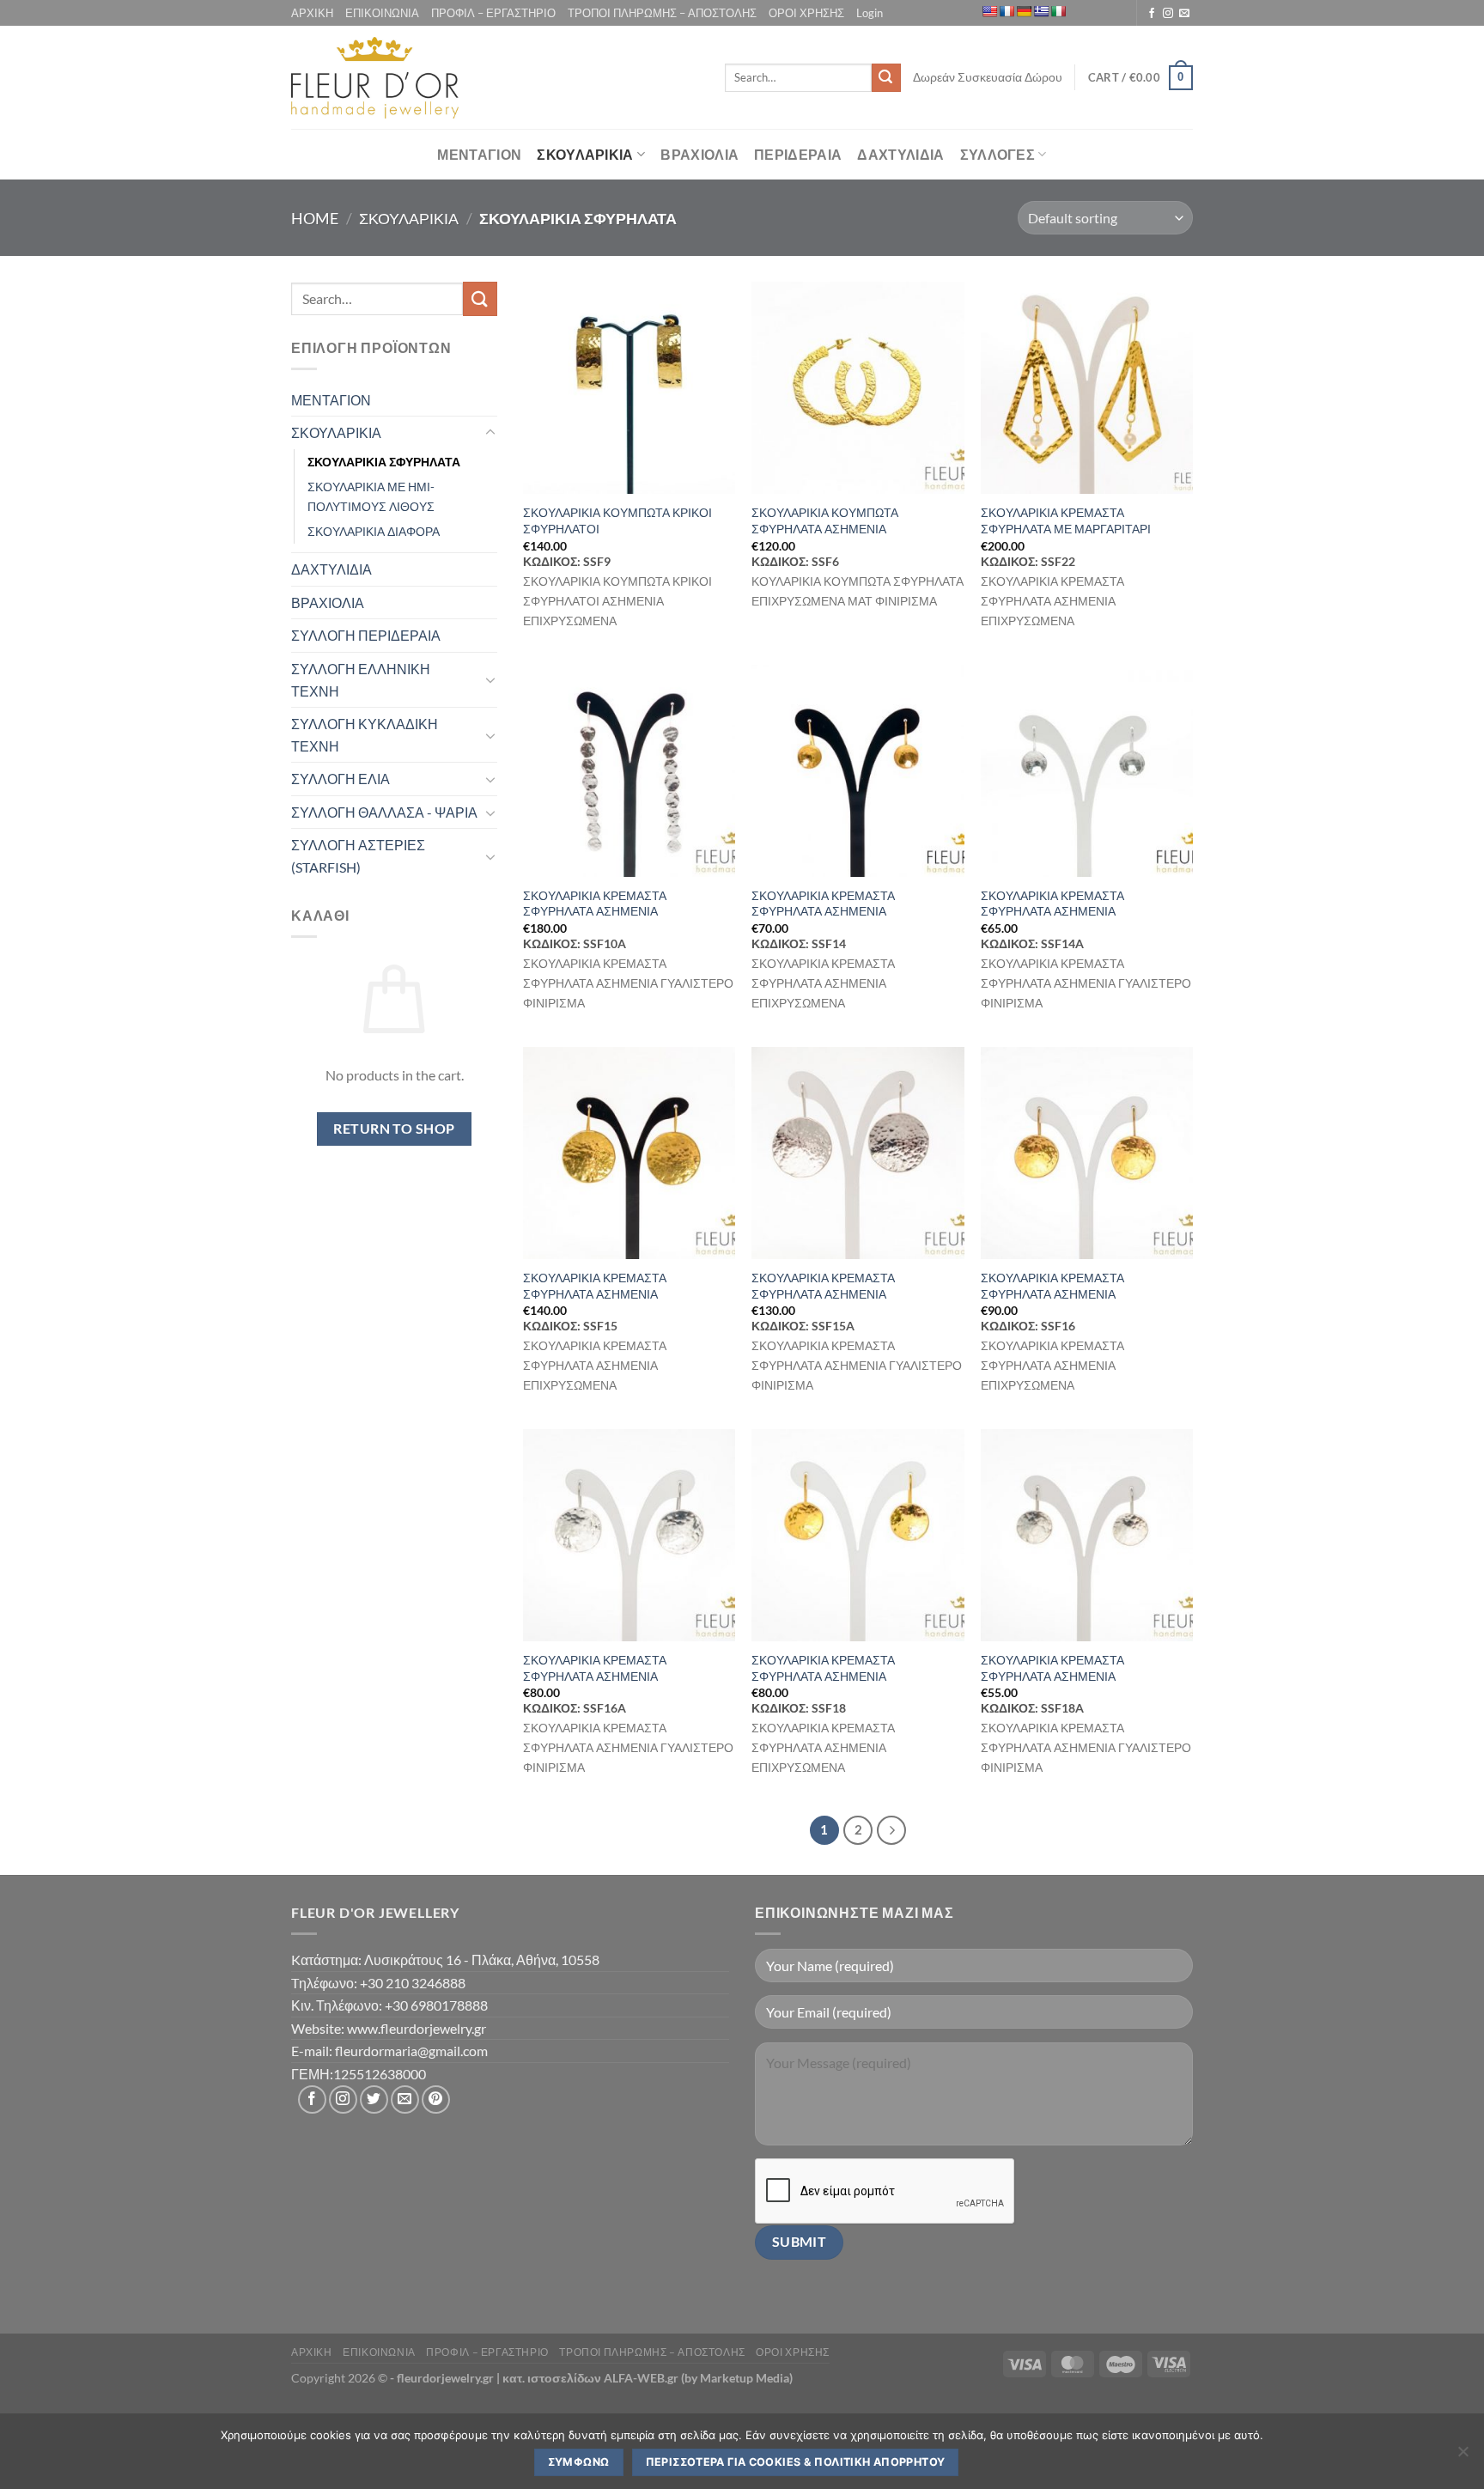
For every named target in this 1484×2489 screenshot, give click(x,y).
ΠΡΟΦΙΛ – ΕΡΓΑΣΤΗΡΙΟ (493, 13)
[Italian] (1058, 11)
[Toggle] (490, 433)
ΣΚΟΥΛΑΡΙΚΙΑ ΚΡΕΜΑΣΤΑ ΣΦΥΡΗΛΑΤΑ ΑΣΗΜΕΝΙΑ (595, 904)
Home (315, 218)
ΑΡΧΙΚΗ (312, 13)
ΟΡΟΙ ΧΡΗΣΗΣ (806, 13)
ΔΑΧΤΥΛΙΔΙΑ (900, 154)
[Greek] (1041, 11)
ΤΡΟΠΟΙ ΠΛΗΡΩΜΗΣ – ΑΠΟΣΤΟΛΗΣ (662, 13)
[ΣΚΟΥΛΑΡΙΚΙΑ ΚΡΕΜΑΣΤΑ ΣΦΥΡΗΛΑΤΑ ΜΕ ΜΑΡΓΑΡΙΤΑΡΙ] (1087, 388)
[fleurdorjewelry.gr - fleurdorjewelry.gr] (375, 78)
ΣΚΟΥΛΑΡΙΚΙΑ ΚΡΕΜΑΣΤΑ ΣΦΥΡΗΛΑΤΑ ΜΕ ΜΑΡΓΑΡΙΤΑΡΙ (1066, 520)
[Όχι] (1463, 2456)
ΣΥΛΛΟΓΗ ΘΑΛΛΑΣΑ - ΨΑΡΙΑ (384, 812)
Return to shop (394, 1129)
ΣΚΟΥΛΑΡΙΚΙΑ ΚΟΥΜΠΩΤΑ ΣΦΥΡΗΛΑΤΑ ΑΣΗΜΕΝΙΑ (825, 520)
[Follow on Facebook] (1152, 14)
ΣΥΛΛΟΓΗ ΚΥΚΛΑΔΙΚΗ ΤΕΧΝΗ (365, 735)
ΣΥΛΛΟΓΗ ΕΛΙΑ (341, 779)
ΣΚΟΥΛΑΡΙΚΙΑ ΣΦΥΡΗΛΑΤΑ (384, 462)
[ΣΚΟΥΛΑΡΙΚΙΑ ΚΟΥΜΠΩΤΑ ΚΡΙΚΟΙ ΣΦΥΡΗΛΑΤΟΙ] (629, 388)
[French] (1007, 11)
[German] (1024, 11)
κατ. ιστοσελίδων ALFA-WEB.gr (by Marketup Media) (648, 2378)
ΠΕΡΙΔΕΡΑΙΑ (798, 154)
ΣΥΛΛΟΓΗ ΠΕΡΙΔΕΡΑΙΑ (366, 635)
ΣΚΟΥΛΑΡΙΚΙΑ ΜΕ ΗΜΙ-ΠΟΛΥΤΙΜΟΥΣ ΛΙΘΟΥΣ (371, 496)
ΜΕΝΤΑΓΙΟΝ (479, 154)
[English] (989, 11)
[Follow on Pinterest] (436, 2100)
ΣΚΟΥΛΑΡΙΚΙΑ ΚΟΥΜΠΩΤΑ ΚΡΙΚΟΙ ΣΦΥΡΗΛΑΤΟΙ (617, 520)
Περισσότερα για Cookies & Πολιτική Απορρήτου (796, 2462)
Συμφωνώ (579, 2462)
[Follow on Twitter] (374, 2100)
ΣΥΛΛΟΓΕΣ (998, 154)
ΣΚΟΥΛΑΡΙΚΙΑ (585, 154)
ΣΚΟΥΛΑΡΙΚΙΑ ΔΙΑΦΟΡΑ (374, 531)
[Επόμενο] (891, 1830)
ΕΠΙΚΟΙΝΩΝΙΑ (382, 13)
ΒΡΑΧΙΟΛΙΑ (699, 154)
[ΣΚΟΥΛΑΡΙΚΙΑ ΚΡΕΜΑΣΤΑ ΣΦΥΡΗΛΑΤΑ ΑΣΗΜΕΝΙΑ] (629, 771)
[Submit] (886, 78)
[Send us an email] (1184, 14)
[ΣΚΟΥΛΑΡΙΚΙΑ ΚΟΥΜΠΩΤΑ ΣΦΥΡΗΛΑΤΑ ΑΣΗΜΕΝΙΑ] (858, 388)
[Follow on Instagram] (1168, 14)
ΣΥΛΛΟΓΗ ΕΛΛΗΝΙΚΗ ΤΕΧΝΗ (361, 680)
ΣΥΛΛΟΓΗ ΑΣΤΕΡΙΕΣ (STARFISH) (358, 856)
